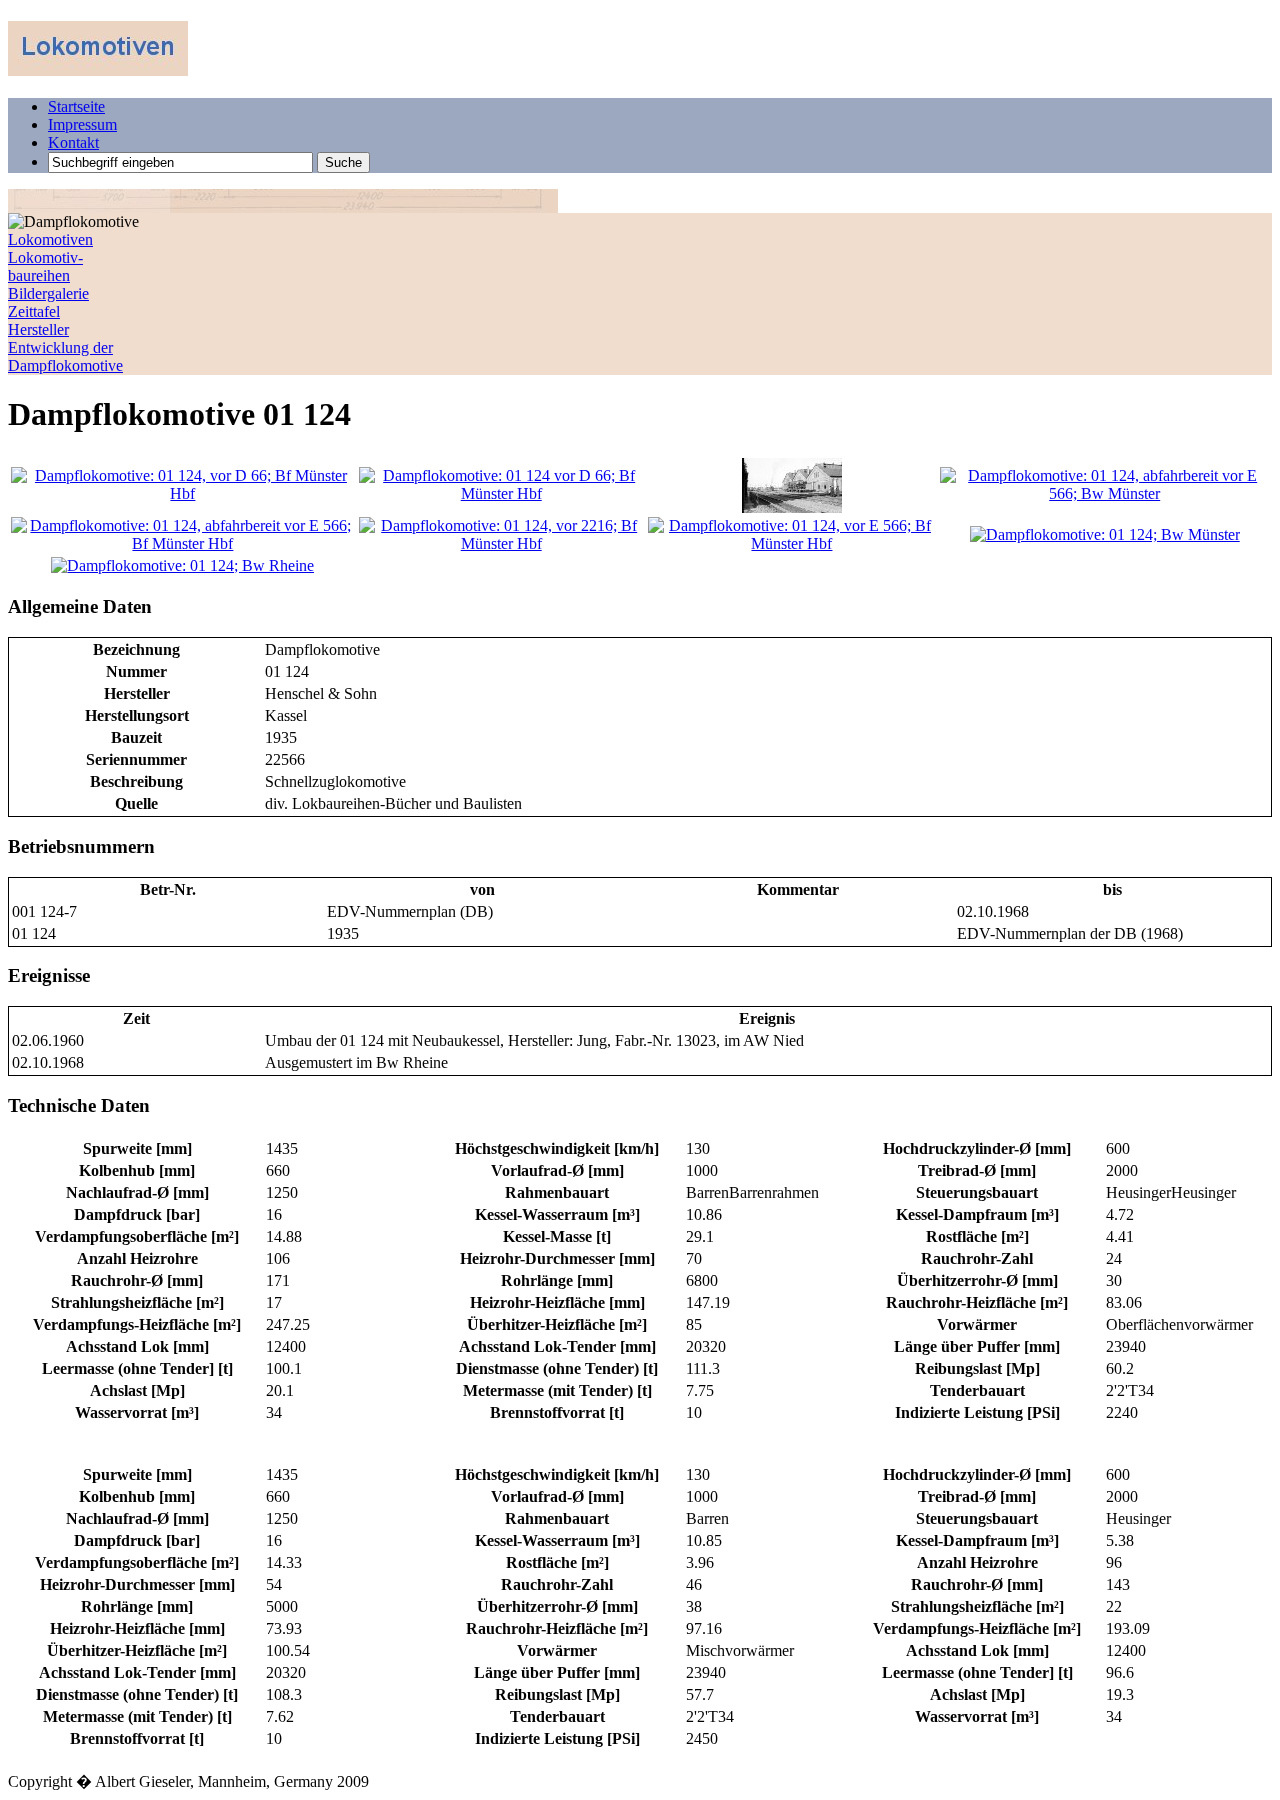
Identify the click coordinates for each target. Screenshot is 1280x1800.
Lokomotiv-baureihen (45, 266)
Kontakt (73, 142)
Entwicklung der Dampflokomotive (65, 356)
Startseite (76, 106)
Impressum (82, 124)
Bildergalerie (48, 293)
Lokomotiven (50, 239)
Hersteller (38, 329)
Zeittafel (34, 311)
